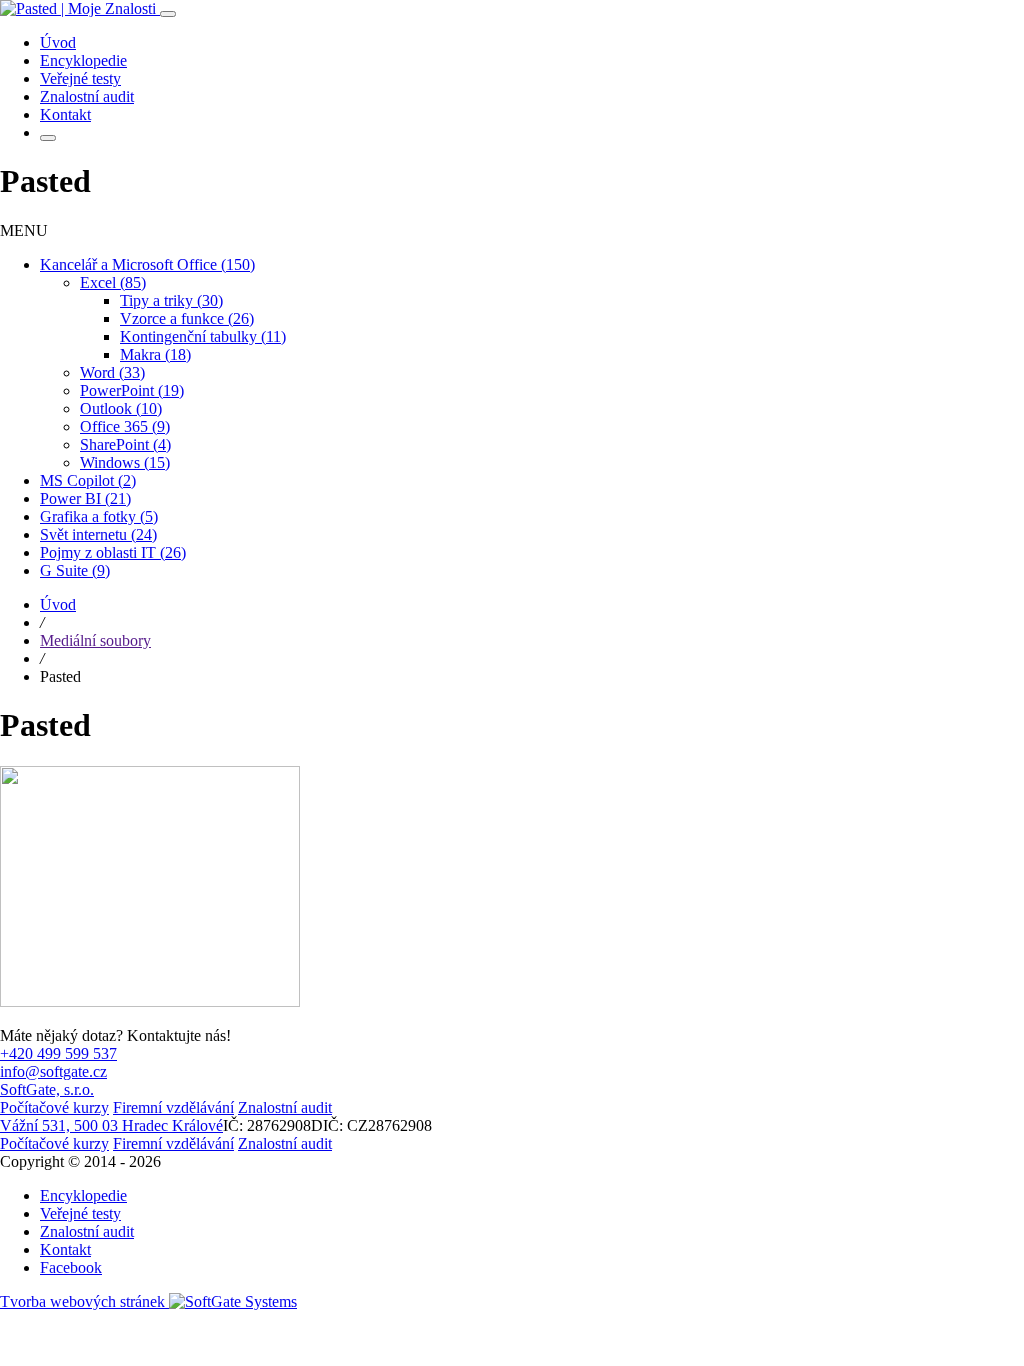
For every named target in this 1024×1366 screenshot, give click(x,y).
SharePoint (125, 444)
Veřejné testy (80, 1213)
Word (112, 372)
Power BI (85, 498)
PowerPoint (132, 390)
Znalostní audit (87, 1231)
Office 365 (125, 426)
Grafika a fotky (99, 516)
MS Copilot (88, 480)
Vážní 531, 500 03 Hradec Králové (111, 1125)
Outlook (121, 408)
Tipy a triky (171, 300)
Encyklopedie (83, 1195)
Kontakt (65, 1249)
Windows (125, 462)
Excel (113, 282)
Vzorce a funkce (187, 318)
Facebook (71, 1267)
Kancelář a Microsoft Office (147, 264)
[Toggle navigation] (168, 14)
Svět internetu (98, 534)
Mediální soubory (95, 640)
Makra (155, 354)
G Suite (75, 570)
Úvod (58, 604)
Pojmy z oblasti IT (113, 552)
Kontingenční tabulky (203, 336)
